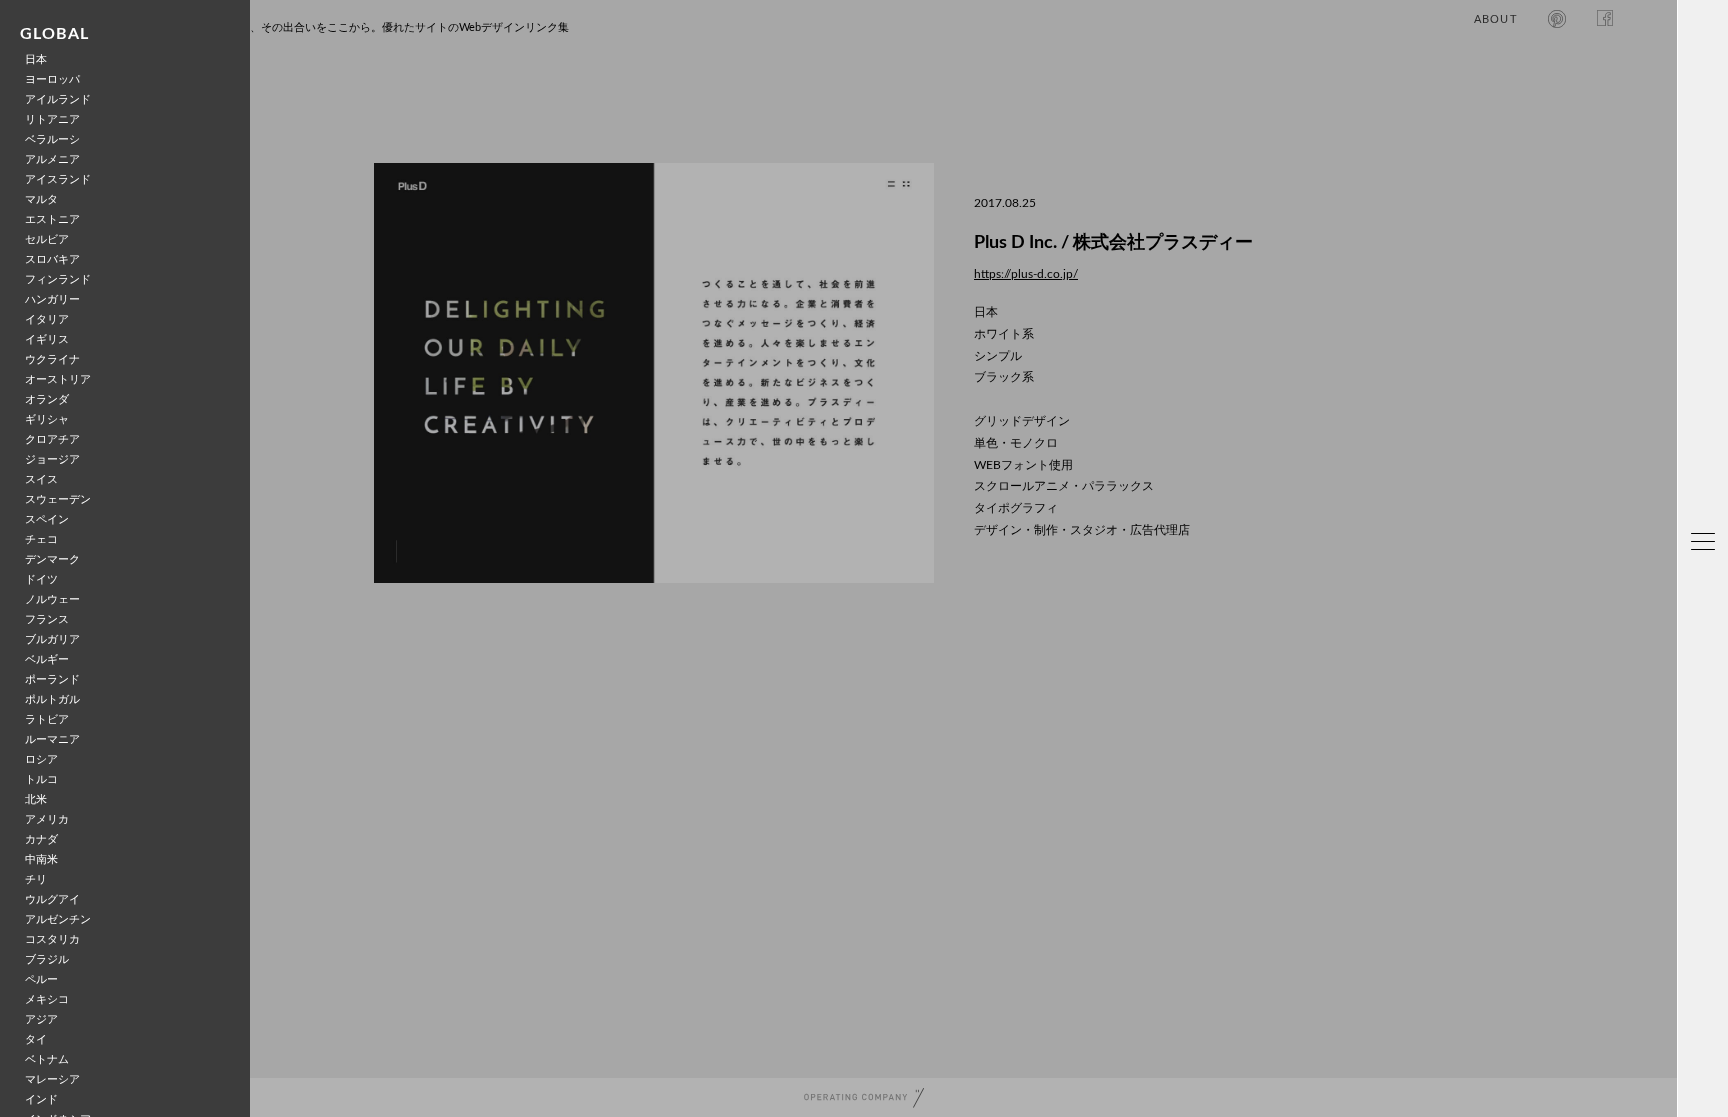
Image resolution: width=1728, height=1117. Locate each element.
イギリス (47, 339)
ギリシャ (47, 419)
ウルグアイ (52, 899)
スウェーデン (58, 499)
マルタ (41, 199)
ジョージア (52, 459)
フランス (47, 619)
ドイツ (41, 579)
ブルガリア (52, 639)
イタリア (47, 319)
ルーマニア (52, 739)
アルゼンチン (58, 919)
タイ (36, 1039)
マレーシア (52, 1079)
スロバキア (52, 259)
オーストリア (58, 379)
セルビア (47, 239)
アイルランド (58, 99)
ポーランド (52, 679)
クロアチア (52, 439)
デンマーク (52, 559)
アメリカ (47, 819)
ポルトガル (52, 699)
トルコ (41, 779)
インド (41, 1099)
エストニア (52, 219)
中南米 (41, 859)
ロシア (41, 759)
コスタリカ (52, 939)
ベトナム (47, 1059)
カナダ (41, 839)
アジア (41, 1019)
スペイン (47, 519)
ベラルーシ (52, 139)
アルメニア (52, 159)
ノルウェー (52, 599)
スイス (41, 479)
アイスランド (58, 179)
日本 (36, 59)
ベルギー (47, 659)
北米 (36, 799)
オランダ (47, 399)
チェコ (41, 539)
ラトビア (47, 719)
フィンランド (58, 279)
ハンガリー (52, 299)
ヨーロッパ (52, 79)
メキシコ (47, 999)
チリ (36, 879)
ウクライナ (52, 359)
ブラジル (47, 959)
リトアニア (52, 119)
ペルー (41, 979)
